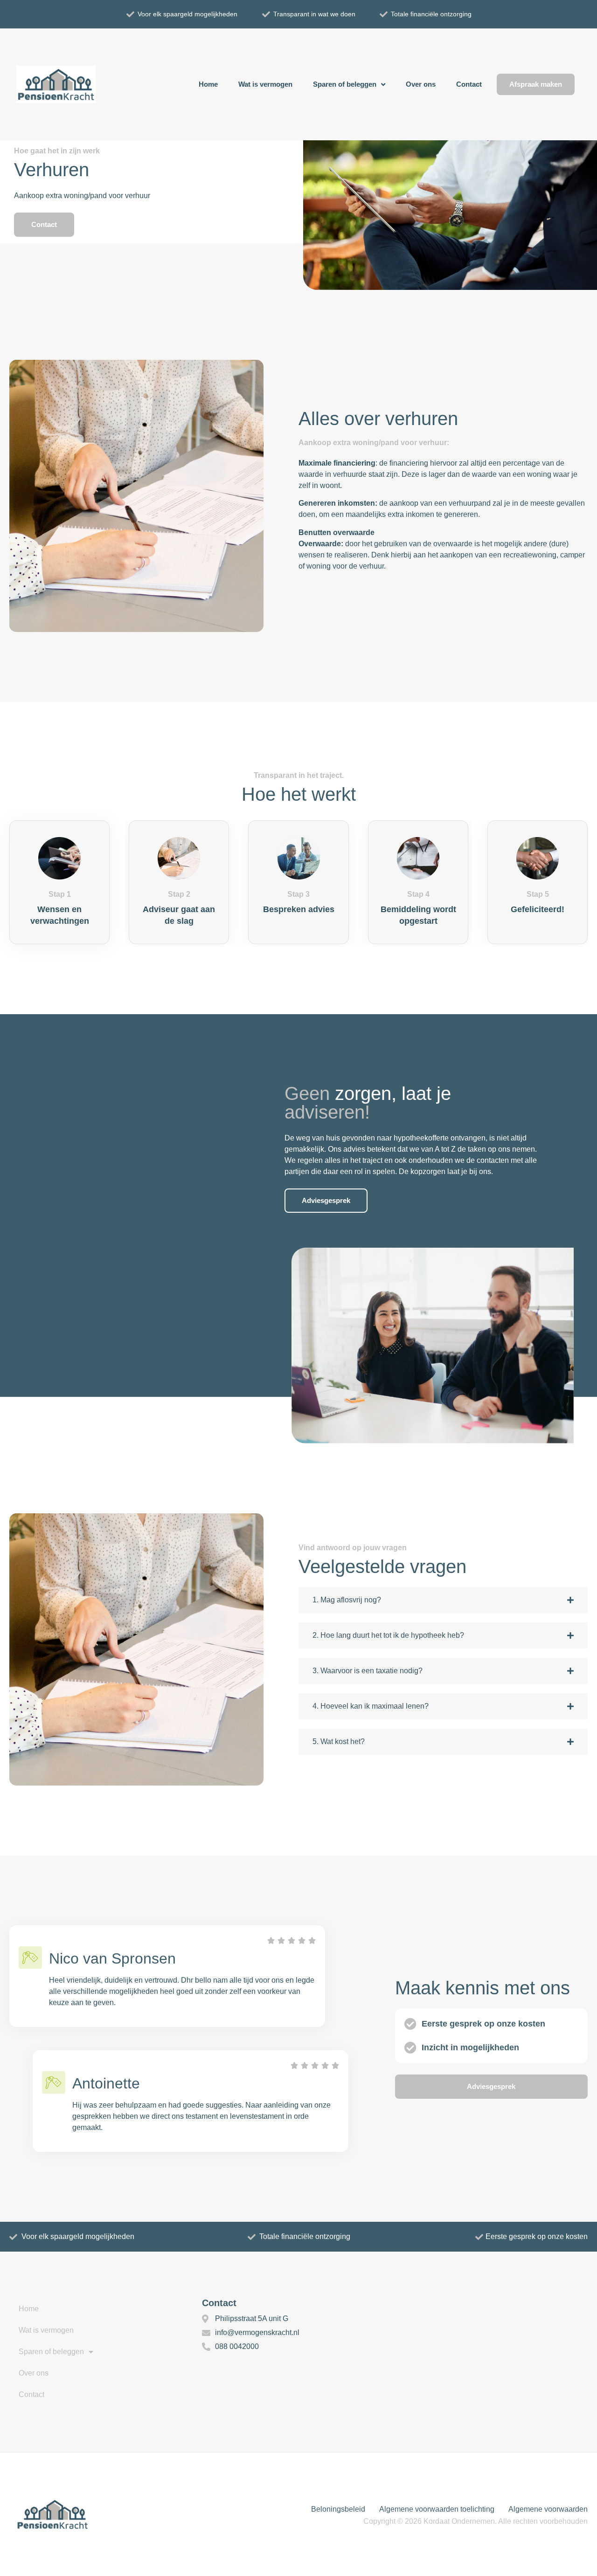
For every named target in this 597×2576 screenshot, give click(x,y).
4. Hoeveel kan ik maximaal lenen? (371, 1706)
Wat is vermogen (265, 84)
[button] (443, 1600)
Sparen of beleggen (345, 84)
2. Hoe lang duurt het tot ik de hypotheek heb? (388, 1635)
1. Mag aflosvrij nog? (347, 1600)
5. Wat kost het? (339, 1741)
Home (208, 84)
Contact (469, 84)
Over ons (421, 84)
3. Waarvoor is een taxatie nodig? (368, 1671)
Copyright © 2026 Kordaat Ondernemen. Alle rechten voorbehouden (476, 2521)
